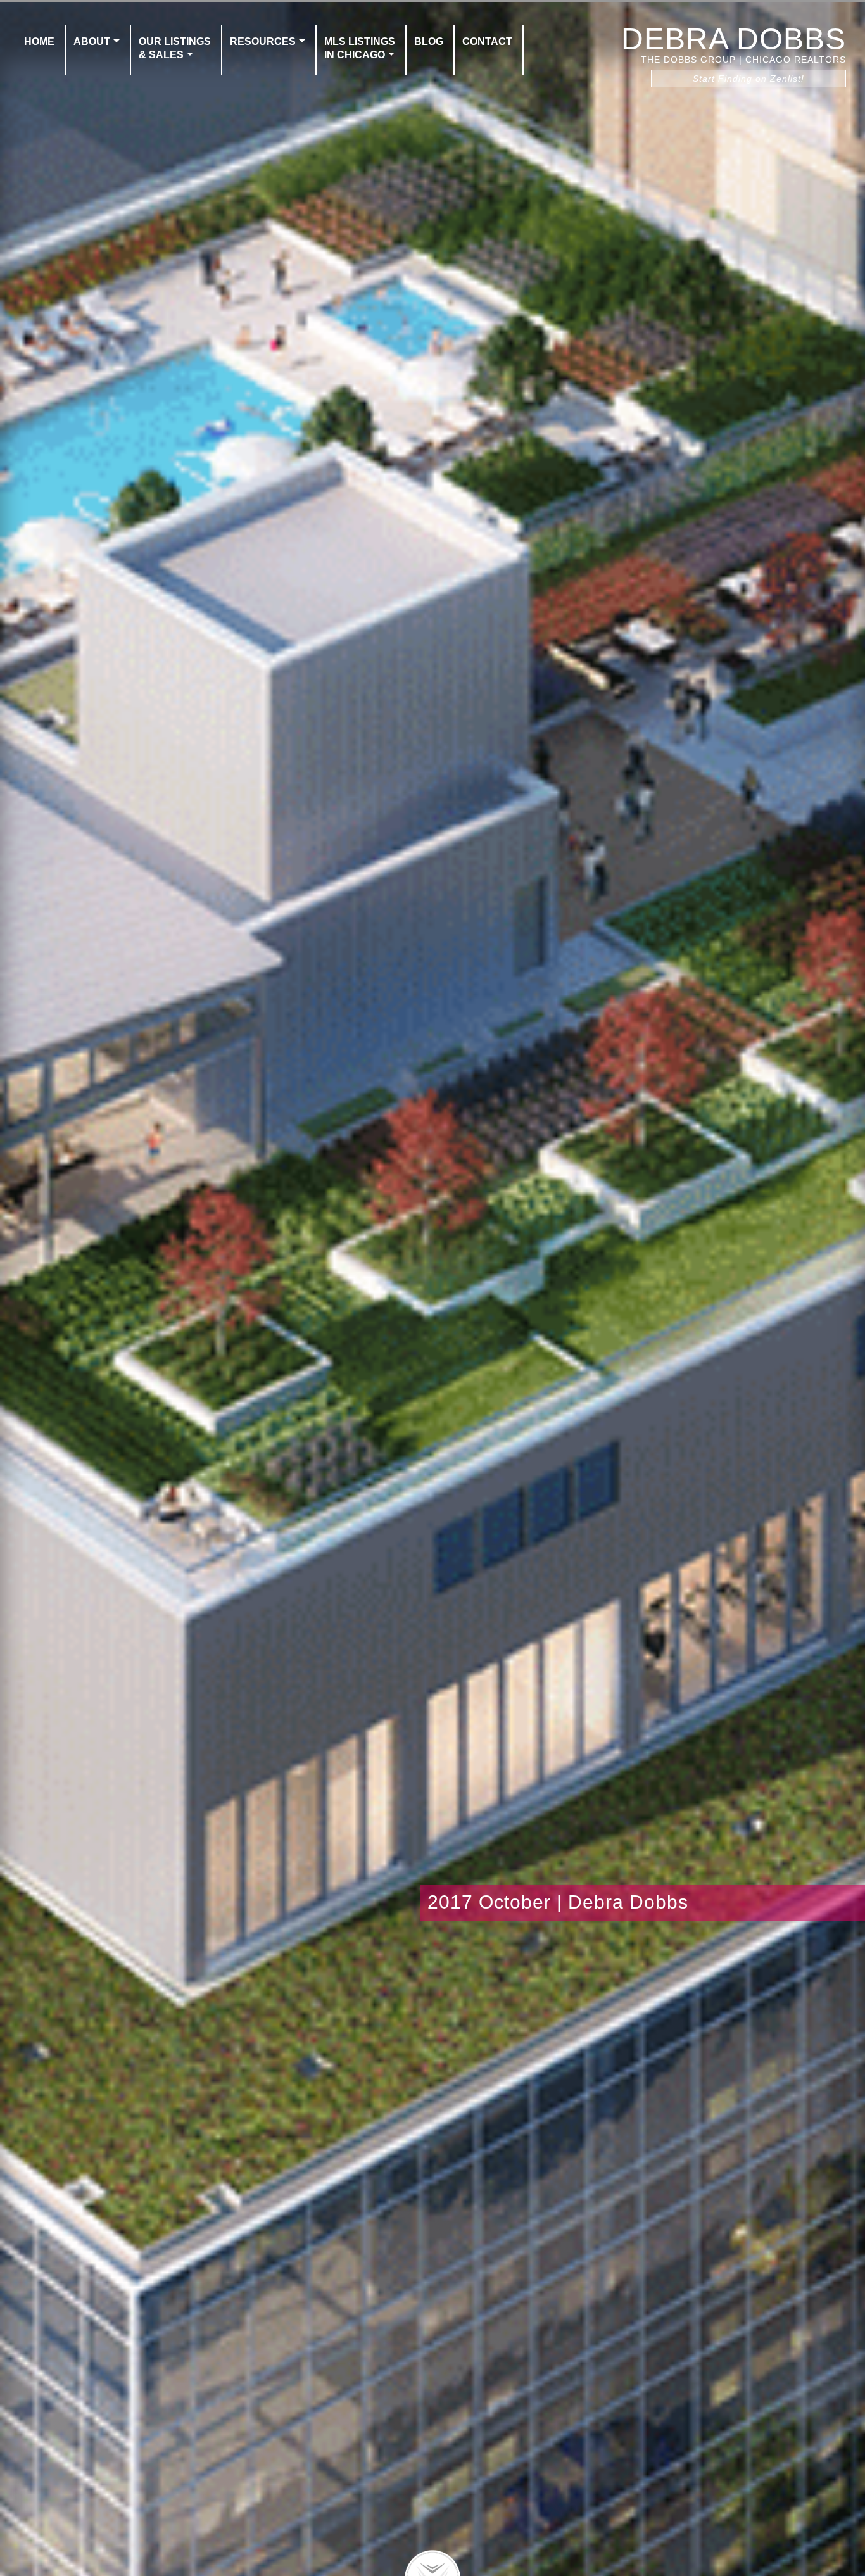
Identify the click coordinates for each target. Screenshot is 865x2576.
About (92, 41)
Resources (263, 41)
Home (39, 41)
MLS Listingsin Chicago (360, 48)
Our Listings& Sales (175, 48)
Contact (487, 41)
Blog (429, 41)
